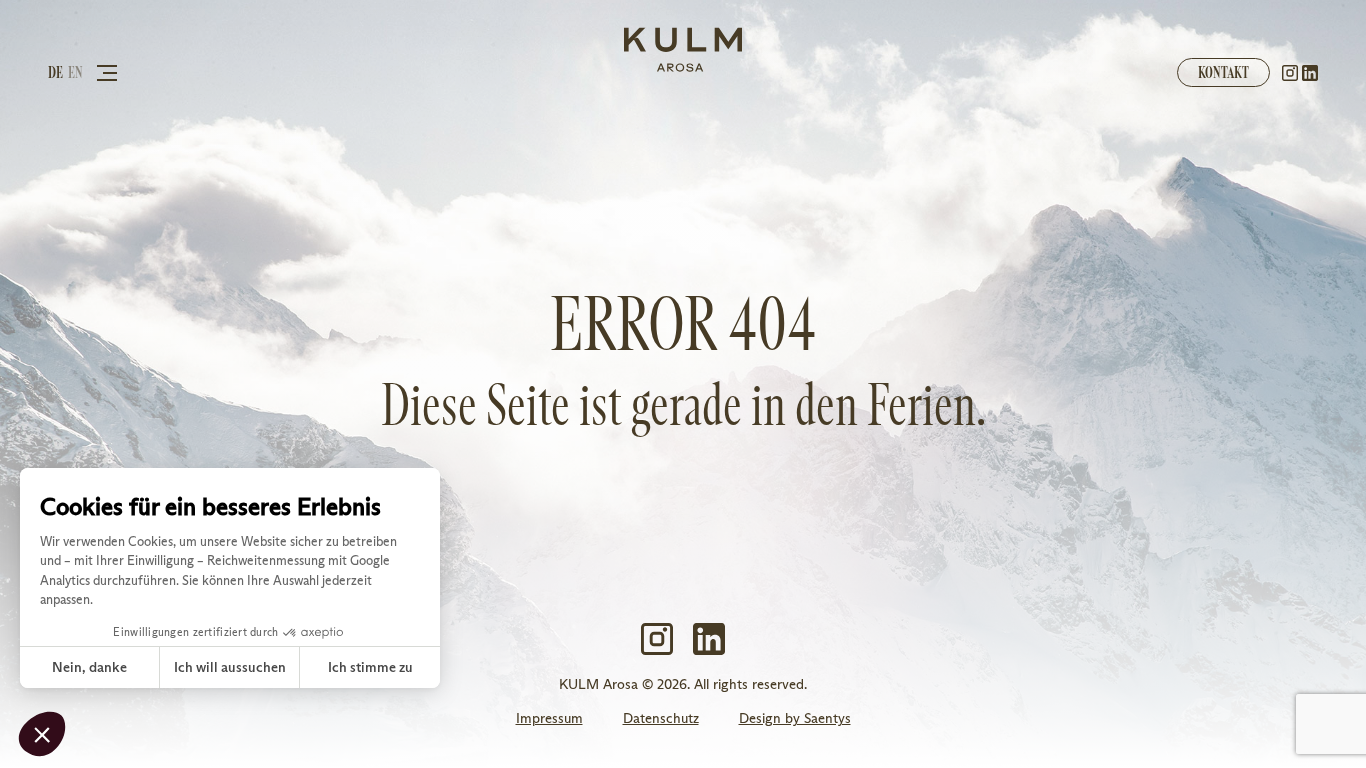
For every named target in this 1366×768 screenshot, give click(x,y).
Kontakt (1223, 72)
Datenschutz (661, 718)
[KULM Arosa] (683, 50)
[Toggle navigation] (107, 72)
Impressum (549, 718)
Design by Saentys (795, 718)
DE (55, 72)
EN (75, 72)
